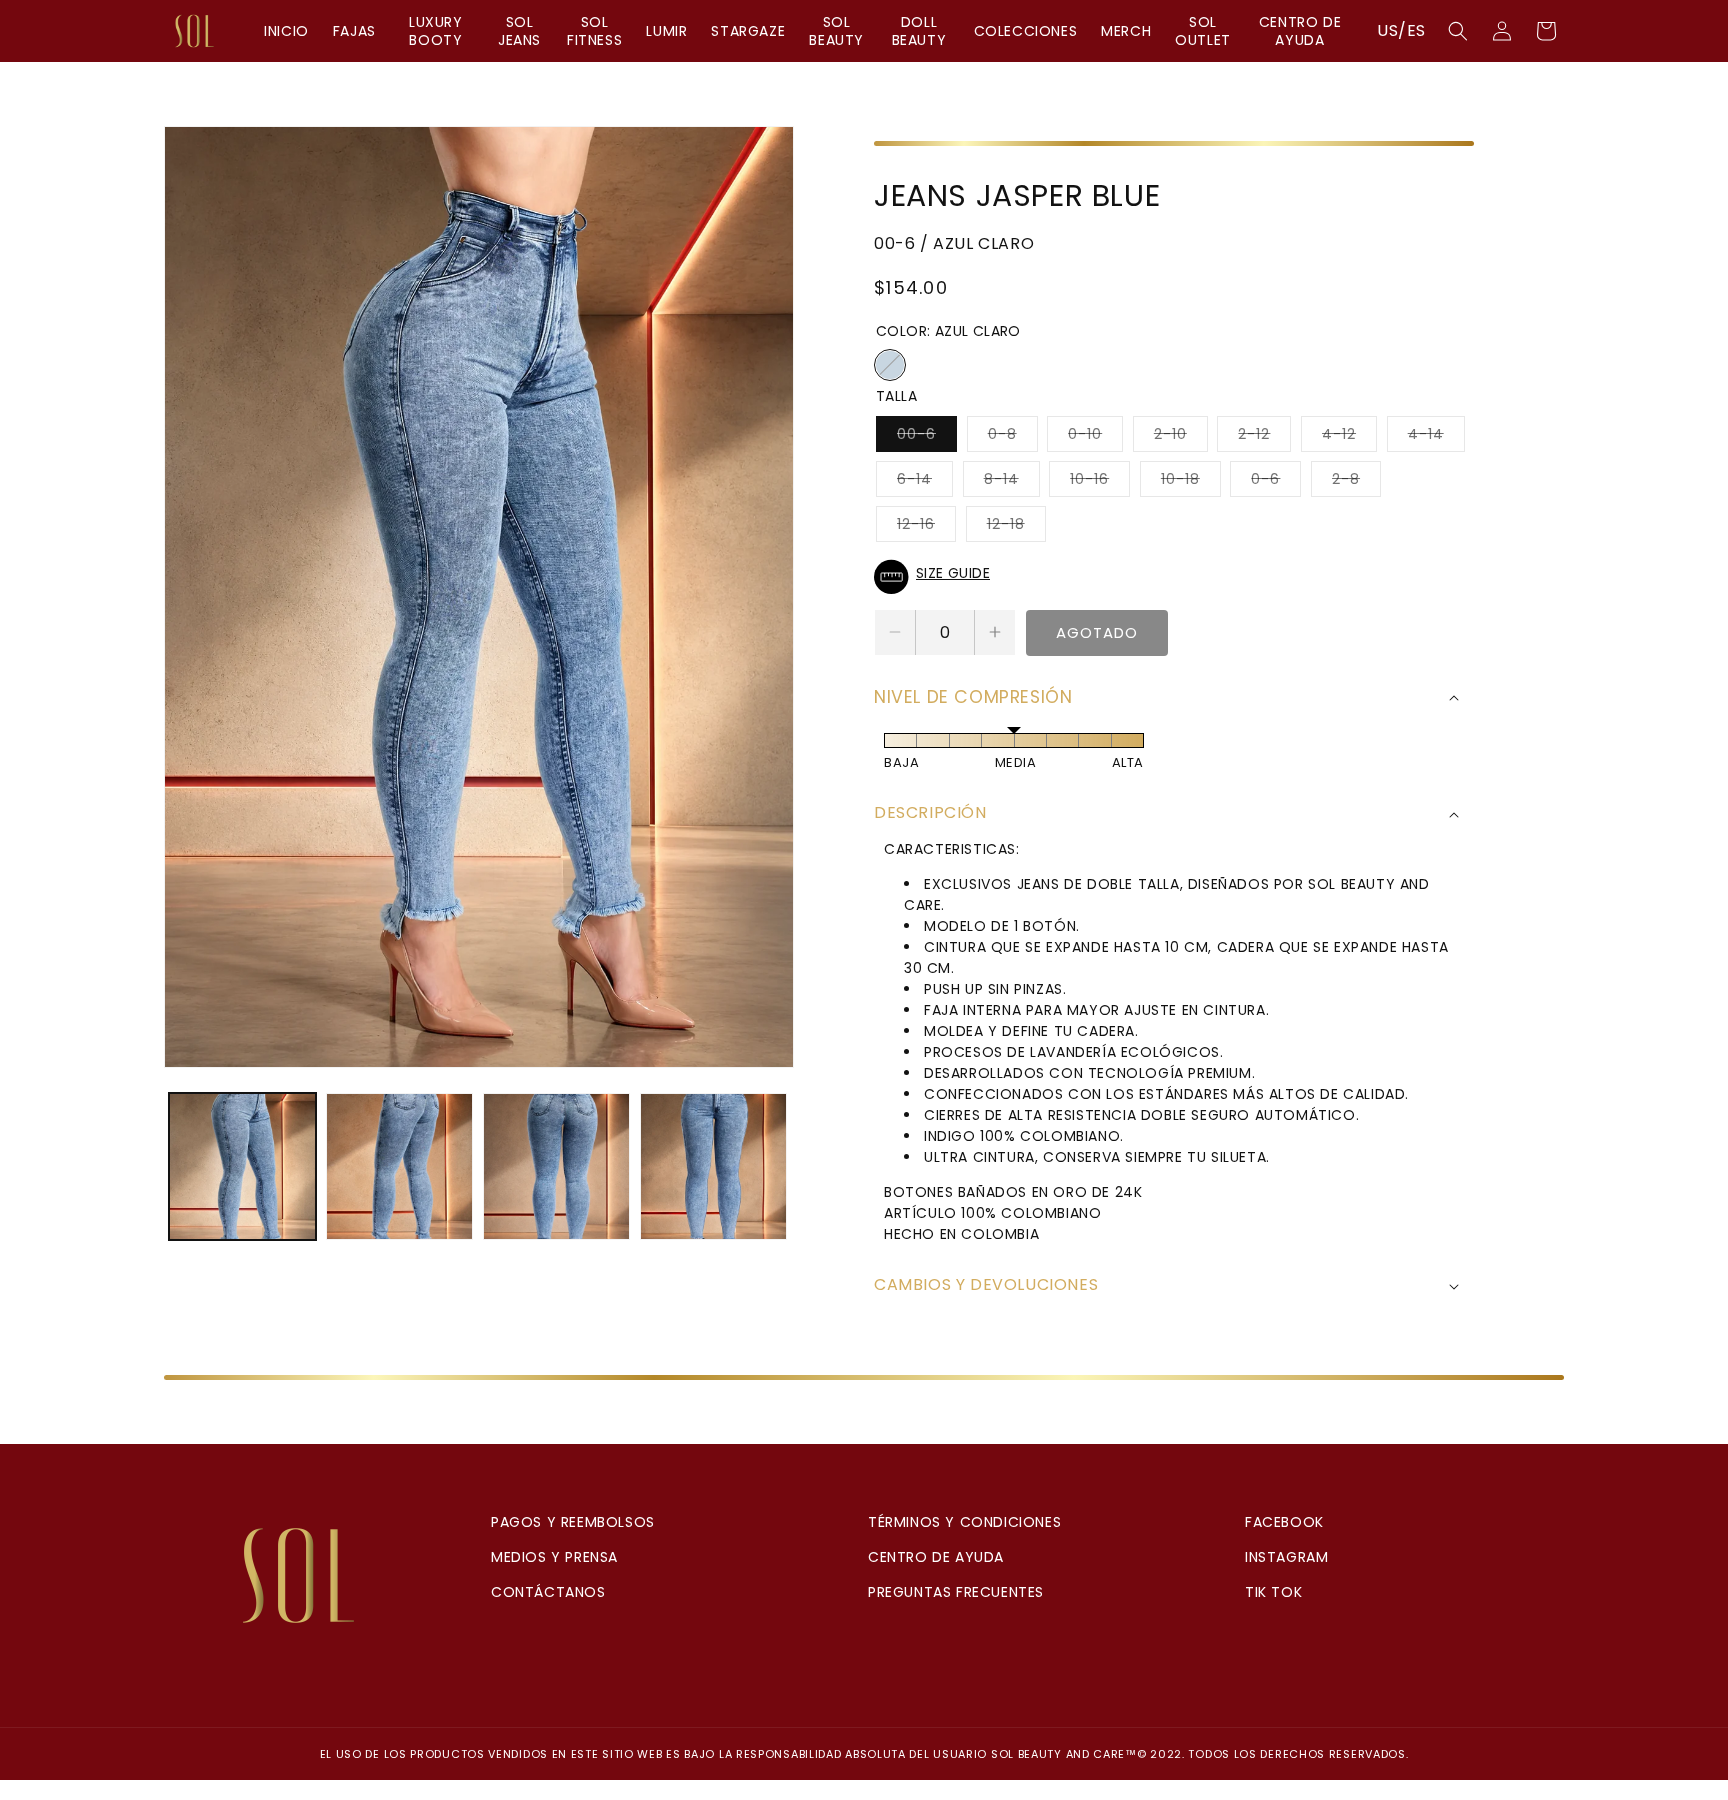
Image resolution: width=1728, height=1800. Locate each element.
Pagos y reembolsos (573, 1522)
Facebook (1284, 1522)
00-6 (927, 437)
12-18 (1016, 527)
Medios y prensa (554, 1557)
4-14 (1436, 437)
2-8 (1356, 482)
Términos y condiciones (964, 1522)
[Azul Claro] (890, 365)
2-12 (1264, 437)
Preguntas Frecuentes (956, 1592)
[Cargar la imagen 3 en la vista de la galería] (556, 1166)
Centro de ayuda (936, 1557)
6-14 (925, 482)
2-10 (1181, 437)
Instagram (1286, 1557)
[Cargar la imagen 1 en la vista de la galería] (242, 1166)
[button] (1458, 31)
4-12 (1349, 437)
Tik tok (1273, 1592)
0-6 (1276, 482)
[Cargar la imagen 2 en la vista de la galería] (399, 1166)
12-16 (926, 527)
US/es (1401, 30)
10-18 (1191, 482)
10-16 (1100, 482)
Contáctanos (548, 1592)
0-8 (1013, 437)
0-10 (1095, 437)
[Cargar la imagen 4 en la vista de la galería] (713, 1166)
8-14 (1012, 482)
